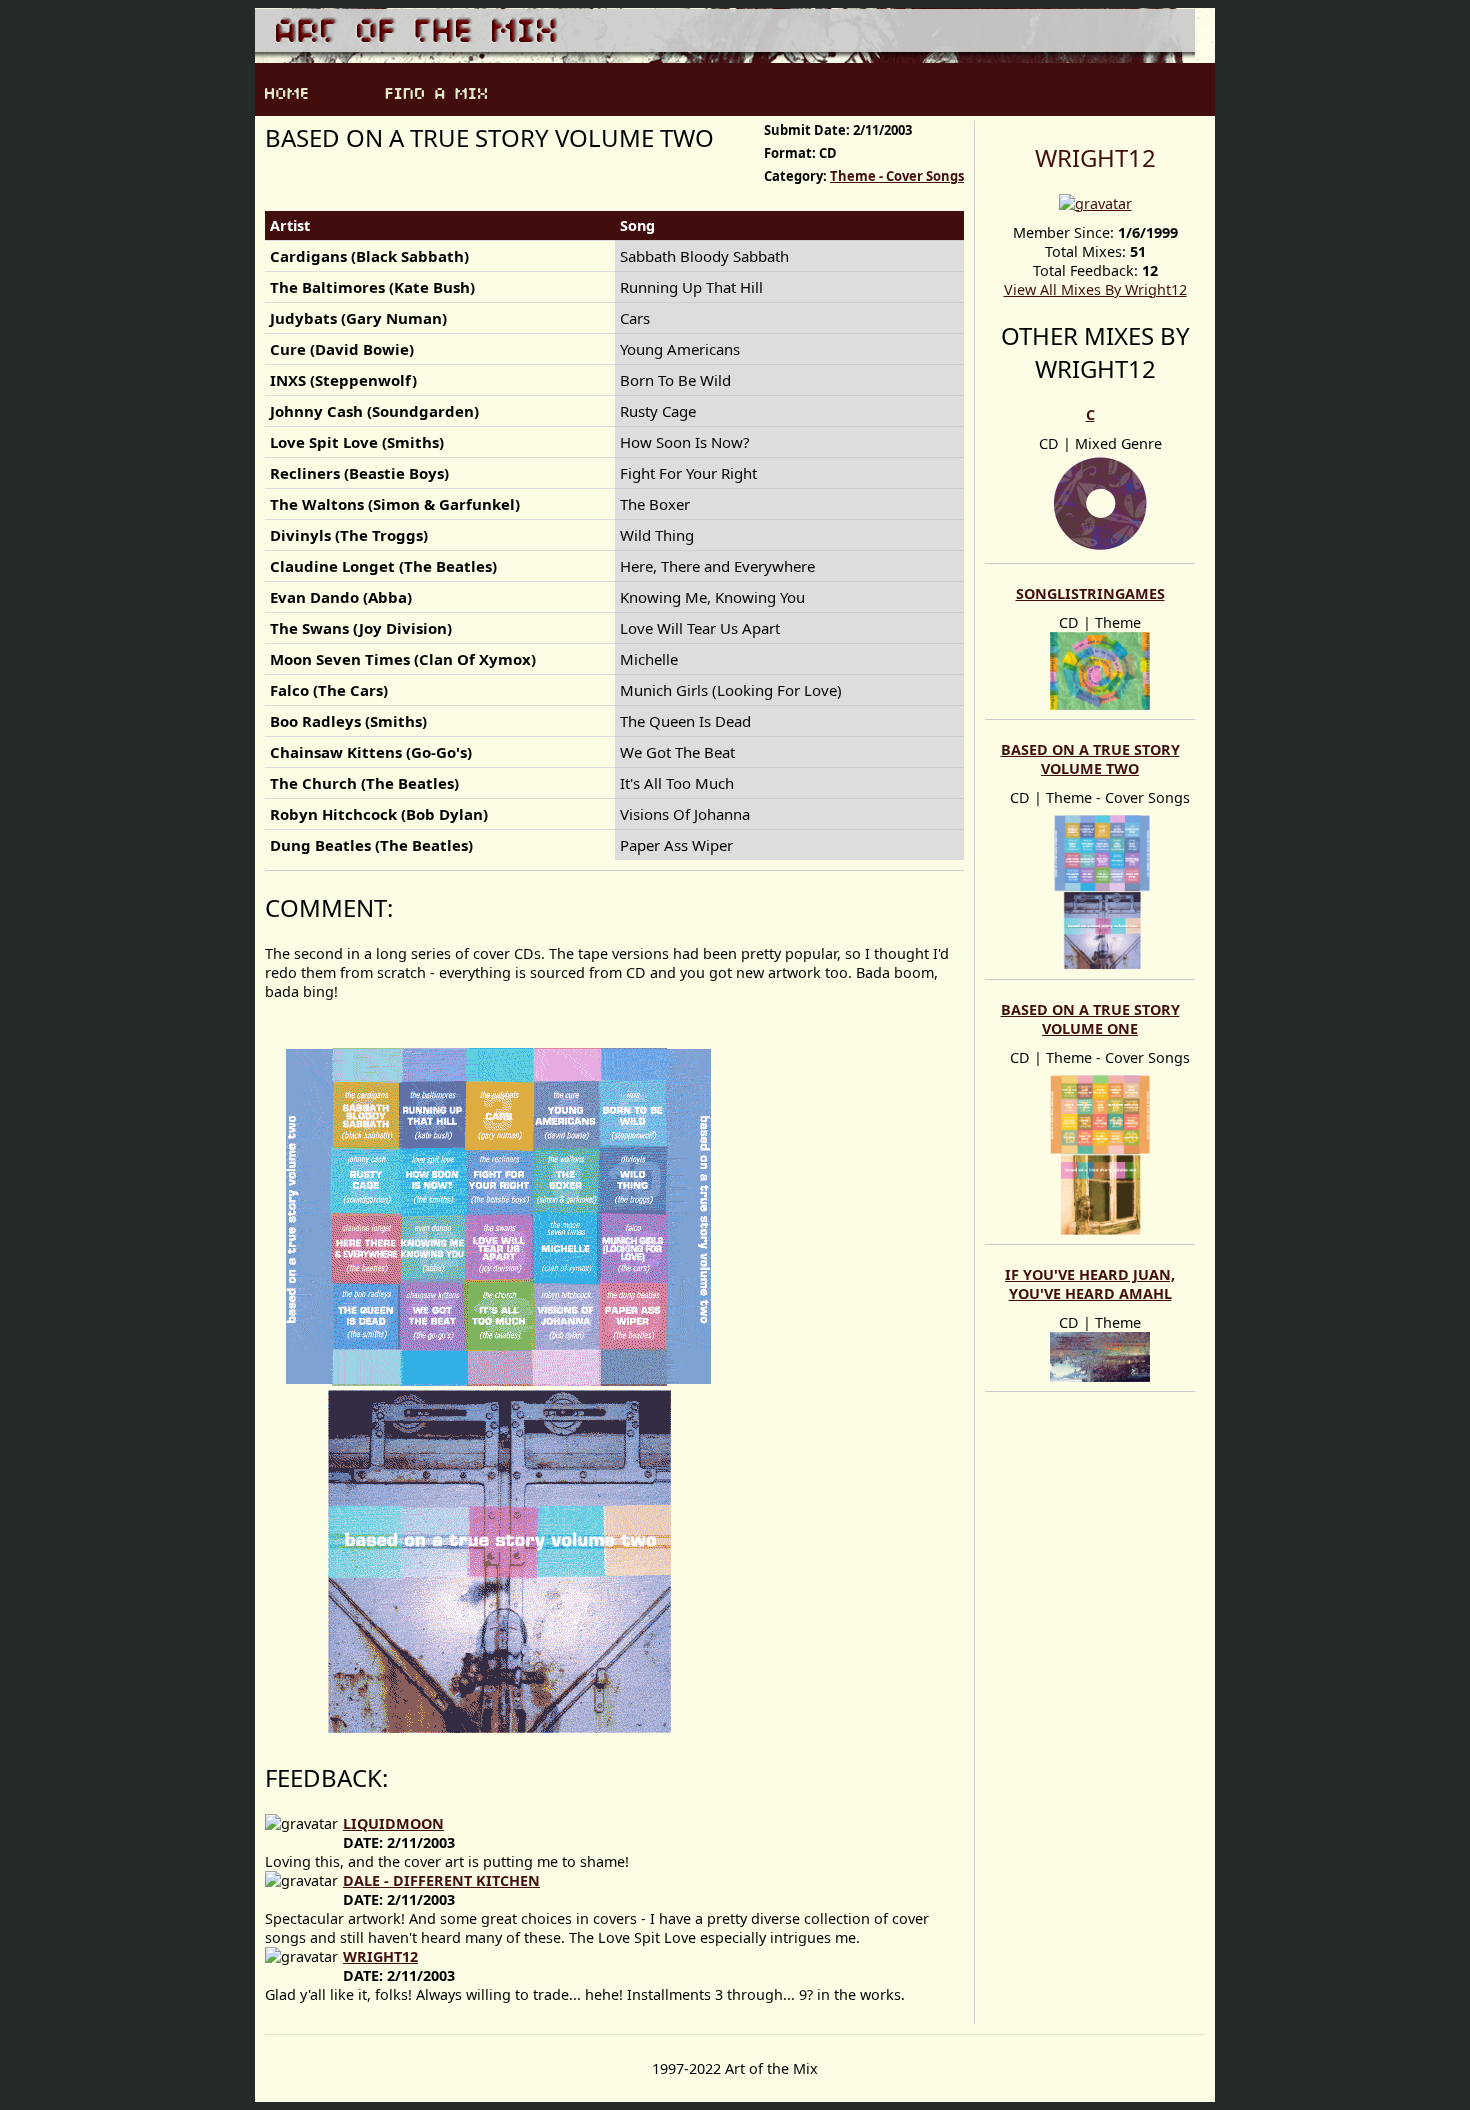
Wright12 (1095, 157)
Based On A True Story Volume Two (1090, 759)
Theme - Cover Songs (897, 176)
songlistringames (1090, 593)
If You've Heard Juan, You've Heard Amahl (1090, 1284)
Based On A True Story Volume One (1090, 1019)
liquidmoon (393, 1823)
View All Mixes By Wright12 (1095, 289)
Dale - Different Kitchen (441, 1880)
